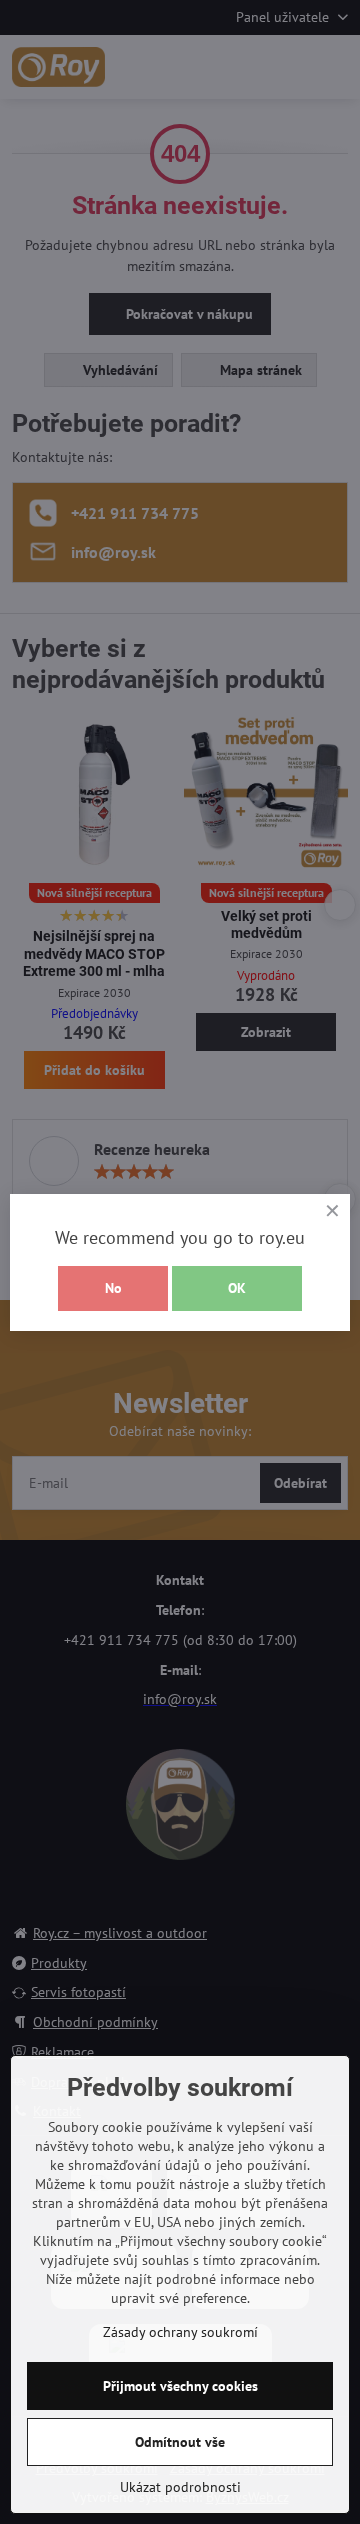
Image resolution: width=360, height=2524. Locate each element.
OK (237, 1288)
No (113, 1288)
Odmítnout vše (180, 2442)
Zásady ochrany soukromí (180, 2332)
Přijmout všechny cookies (180, 2386)
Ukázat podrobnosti (180, 2487)
